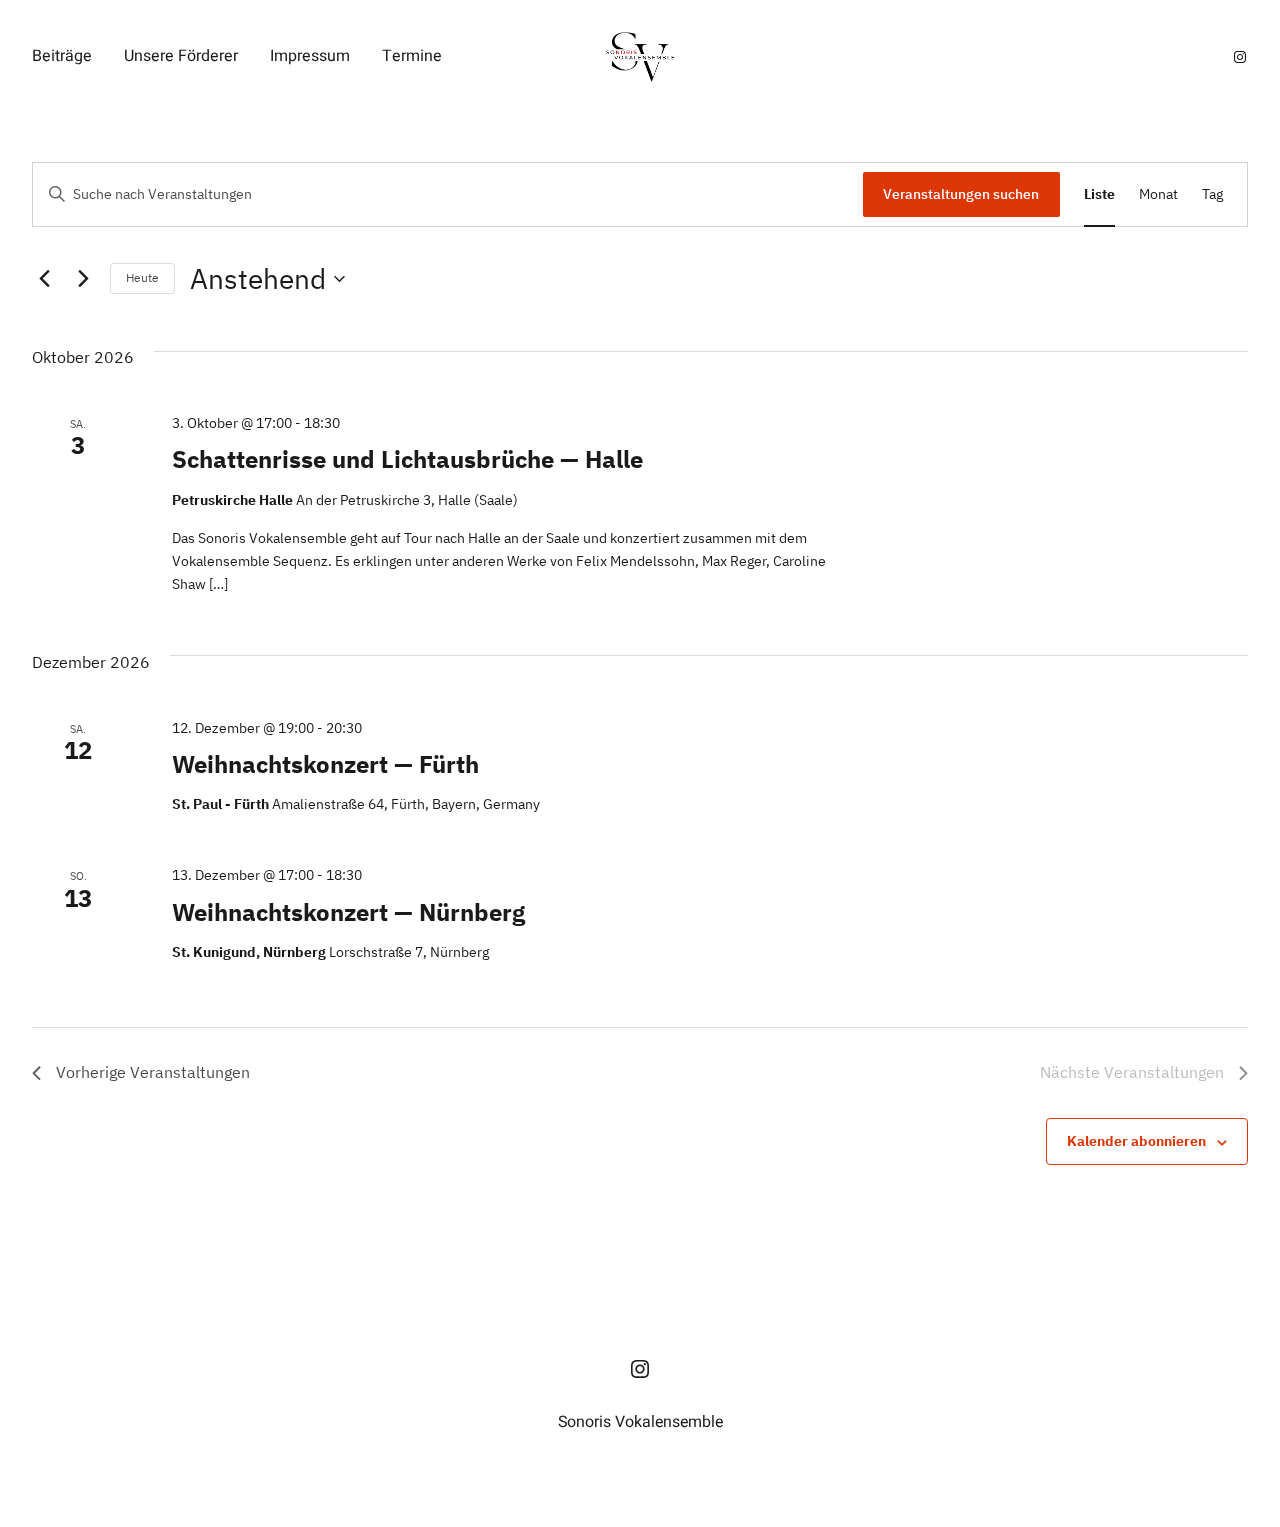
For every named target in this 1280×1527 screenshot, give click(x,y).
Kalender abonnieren (1136, 1141)
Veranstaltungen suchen (961, 194)
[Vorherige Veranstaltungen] (44, 279)
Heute (142, 277)
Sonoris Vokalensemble (640, 1422)
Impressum (310, 56)
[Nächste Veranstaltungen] (83, 279)
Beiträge (62, 56)
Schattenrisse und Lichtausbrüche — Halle (407, 459)
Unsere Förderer (181, 56)
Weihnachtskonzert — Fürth (325, 764)
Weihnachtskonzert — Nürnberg (348, 912)
